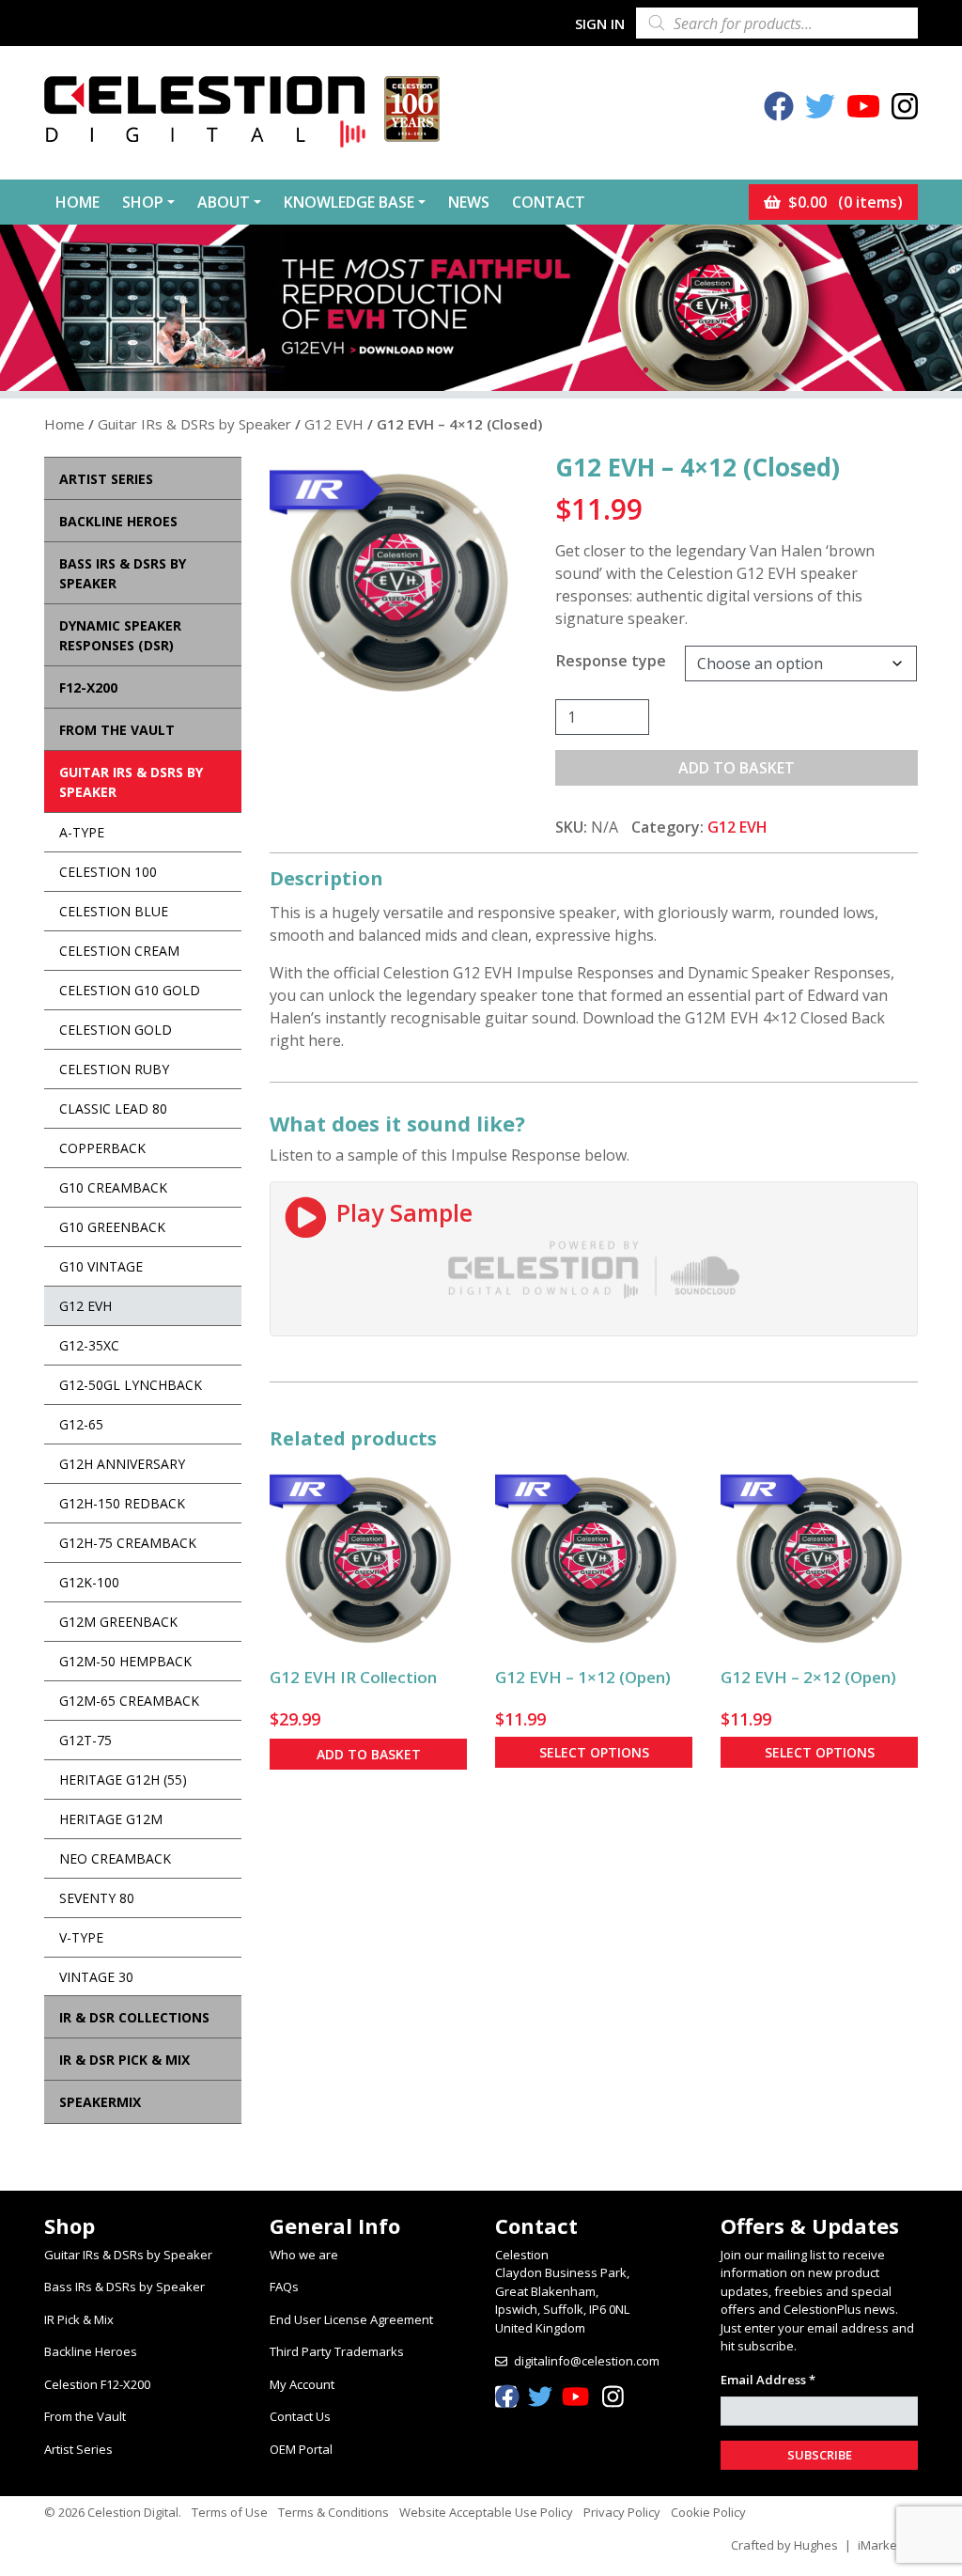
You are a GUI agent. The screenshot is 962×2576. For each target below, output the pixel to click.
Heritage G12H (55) (123, 1780)
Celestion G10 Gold (130, 990)
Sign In (600, 23)
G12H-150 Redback (122, 1503)
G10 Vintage (101, 1266)
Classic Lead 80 (113, 1108)
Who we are (304, 2255)
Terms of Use (230, 2512)
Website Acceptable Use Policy (486, 2512)
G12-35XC (89, 1345)
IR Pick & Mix (79, 2319)
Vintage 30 (96, 1977)
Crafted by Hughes (784, 2545)
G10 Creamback (113, 1187)
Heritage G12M (111, 1819)
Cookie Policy (708, 2512)
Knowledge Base (349, 202)
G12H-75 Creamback (128, 1543)
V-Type (81, 1937)
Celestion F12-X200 (97, 2384)
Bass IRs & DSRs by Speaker (124, 2287)
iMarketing (888, 2545)
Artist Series (78, 2449)
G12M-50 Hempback (125, 1661)
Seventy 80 (97, 1898)
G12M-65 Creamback (129, 1701)
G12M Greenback (118, 1622)
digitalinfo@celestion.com (587, 2361)
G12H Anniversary (122, 1464)
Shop (143, 202)
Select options (594, 1752)
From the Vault (85, 2416)
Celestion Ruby (114, 1069)
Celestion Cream (119, 951)
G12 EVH (334, 424)
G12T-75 (85, 1740)
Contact (549, 202)
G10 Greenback (112, 1227)
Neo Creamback (115, 1858)
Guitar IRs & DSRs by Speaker (194, 424)
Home (78, 202)
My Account (302, 2384)
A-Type (82, 832)
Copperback (102, 1148)
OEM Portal (301, 2449)
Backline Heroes (91, 2351)
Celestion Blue (114, 911)
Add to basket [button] (369, 1754)
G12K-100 (89, 1582)
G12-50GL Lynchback (131, 1385)
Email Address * (768, 2380)
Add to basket (737, 768)
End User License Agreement (351, 2319)
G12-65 (81, 1424)
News (469, 202)
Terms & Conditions (334, 2512)
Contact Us (300, 2416)
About (224, 202)
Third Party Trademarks (337, 2351)
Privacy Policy (622, 2512)
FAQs (284, 2287)
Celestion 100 (108, 872)
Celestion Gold (116, 1030)
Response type (611, 661)
